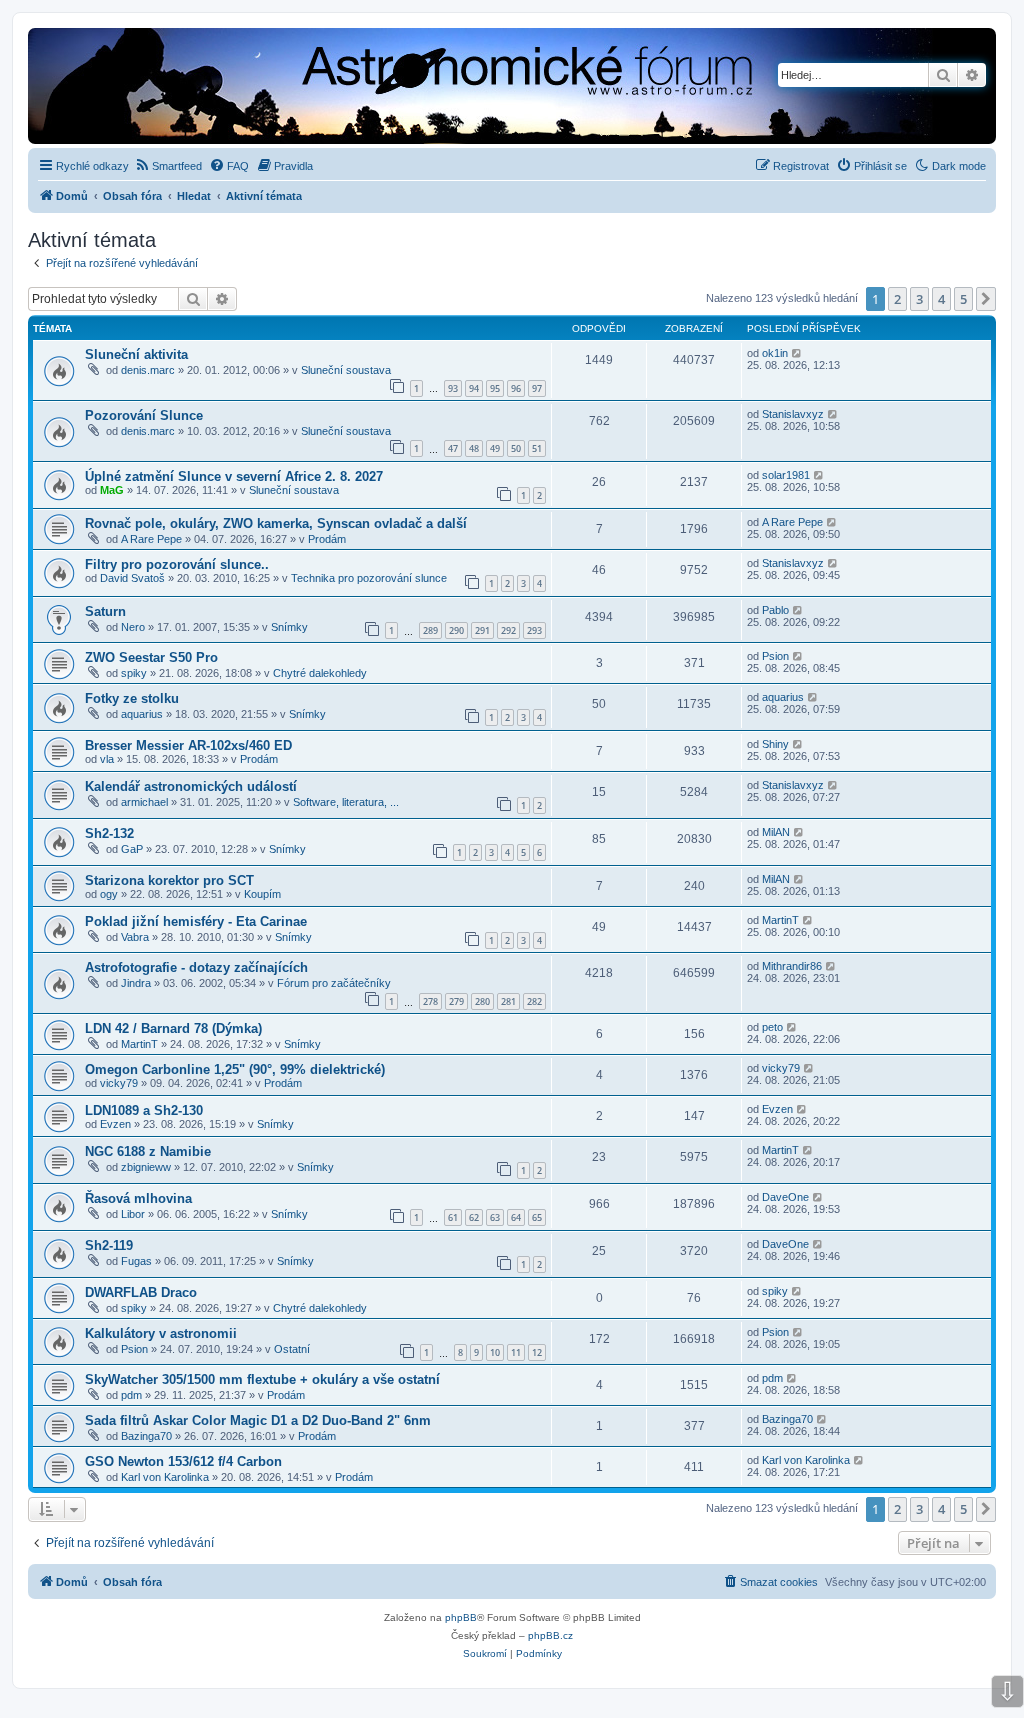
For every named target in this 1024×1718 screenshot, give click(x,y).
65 (537, 1217)
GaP (132, 849)
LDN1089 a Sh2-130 (144, 1110)
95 (495, 388)
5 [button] (963, 299)
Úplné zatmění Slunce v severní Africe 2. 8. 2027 (234, 476)
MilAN (776, 832)
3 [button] (919, 299)
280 (482, 1001)
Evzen (115, 1124)
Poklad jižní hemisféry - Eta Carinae (196, 921)
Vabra (135, 937)
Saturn (105, 611)
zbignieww (146, 1167)
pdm (131, 1395)
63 (495, 1217)
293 (534, 630)
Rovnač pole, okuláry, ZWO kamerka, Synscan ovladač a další (276, 523)
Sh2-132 (109, 833)
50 (516, 448)
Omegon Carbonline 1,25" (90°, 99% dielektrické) (235, 1069)
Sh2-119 (109, 1245)
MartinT (780, 920)
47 (453, 448)
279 (456, 1001)
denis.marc (148, 370)
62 (474, 1217)
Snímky (289, 627)
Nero (133, 627)
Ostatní (292, 1349)
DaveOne (785, 1197)
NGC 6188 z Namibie (148, 1151)
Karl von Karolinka (165, 1477)
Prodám (327, 539)
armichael (144, 802)
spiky (134, 673)
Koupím (262, 894)
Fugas (136, 1261)
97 (537, 388)
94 (474, 388)
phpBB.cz (550, 1635)
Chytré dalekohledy (320, 673)
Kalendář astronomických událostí (191, 786)
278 (430, 1001)
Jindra (136, 983)
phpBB (461, 1617)
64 (516, 1217)
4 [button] (941, 299)
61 (453, 1217)
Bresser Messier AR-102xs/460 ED (188, 745)
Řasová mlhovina (138, 1198)
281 (508, 1001)
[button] (986, 299)
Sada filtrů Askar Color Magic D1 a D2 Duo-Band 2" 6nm (258, 1420)
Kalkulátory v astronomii (161, 1333)
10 (495, 1352)
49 (495, 448)
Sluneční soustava (346, 370)
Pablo (775, 610)
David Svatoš (132, 578)
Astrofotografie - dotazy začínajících (196, 967)
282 (534, 1001)
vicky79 (119, 1083)
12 (537, 1352)
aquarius (142, 714)
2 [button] (897, 299)
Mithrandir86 (792, 966)
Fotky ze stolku (132, 698)
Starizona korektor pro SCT (169, 880)
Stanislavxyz (793, 414)
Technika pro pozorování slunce (369, 578)
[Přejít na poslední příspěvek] (797, 353)
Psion (775, 656)
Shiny (775, 744)
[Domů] (356, 88)
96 (516, 388)
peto (772, 1027)
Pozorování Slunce (144, 415)
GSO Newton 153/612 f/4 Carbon (183, 1461)
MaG (112, 490)
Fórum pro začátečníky (334, 983)
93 (453, 388)
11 (516, 1352)
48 (474, 448)
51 (537, 448)
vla (107, 759)
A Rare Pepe (151, 539)
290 (456, 630)
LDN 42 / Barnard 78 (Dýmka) (173, 1028)
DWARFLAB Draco (141, 1292)
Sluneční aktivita (136, 354)
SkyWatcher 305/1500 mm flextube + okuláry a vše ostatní (262, 1379)
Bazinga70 (146, 1436)
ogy (109, 894)
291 (482, 630)
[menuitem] (168, 166)
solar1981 (786, 475)
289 (430, 630)
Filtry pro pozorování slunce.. (177, 564)
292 (508, 630)
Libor (133, 1214)
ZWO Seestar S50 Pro (151, 657)
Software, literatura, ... (346, 802)
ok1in (775, 353)
